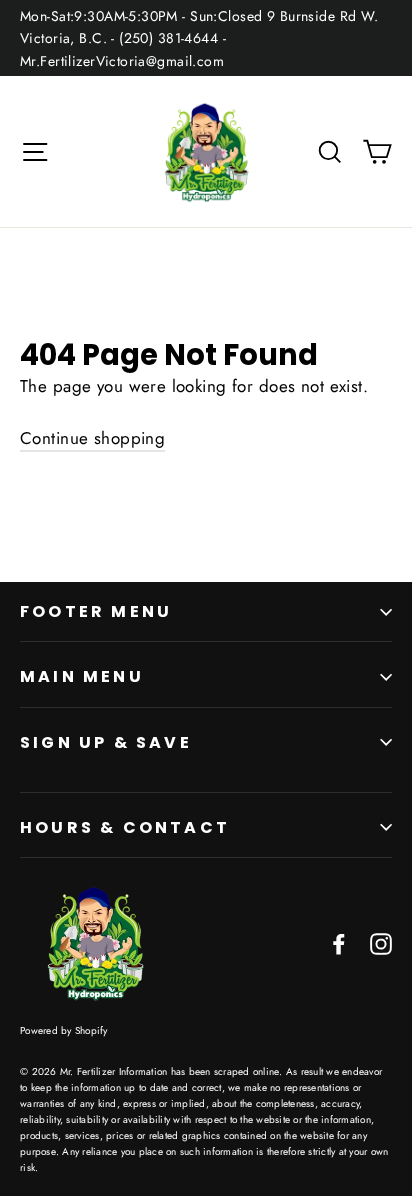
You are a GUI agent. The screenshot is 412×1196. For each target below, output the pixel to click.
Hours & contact (125, 827)
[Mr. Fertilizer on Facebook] (339, 942)
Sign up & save (106, 742)
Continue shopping (92, 438)
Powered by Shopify (64, 1030)
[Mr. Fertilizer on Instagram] (381, 942)
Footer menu (96, 611)
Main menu (82, 676)
